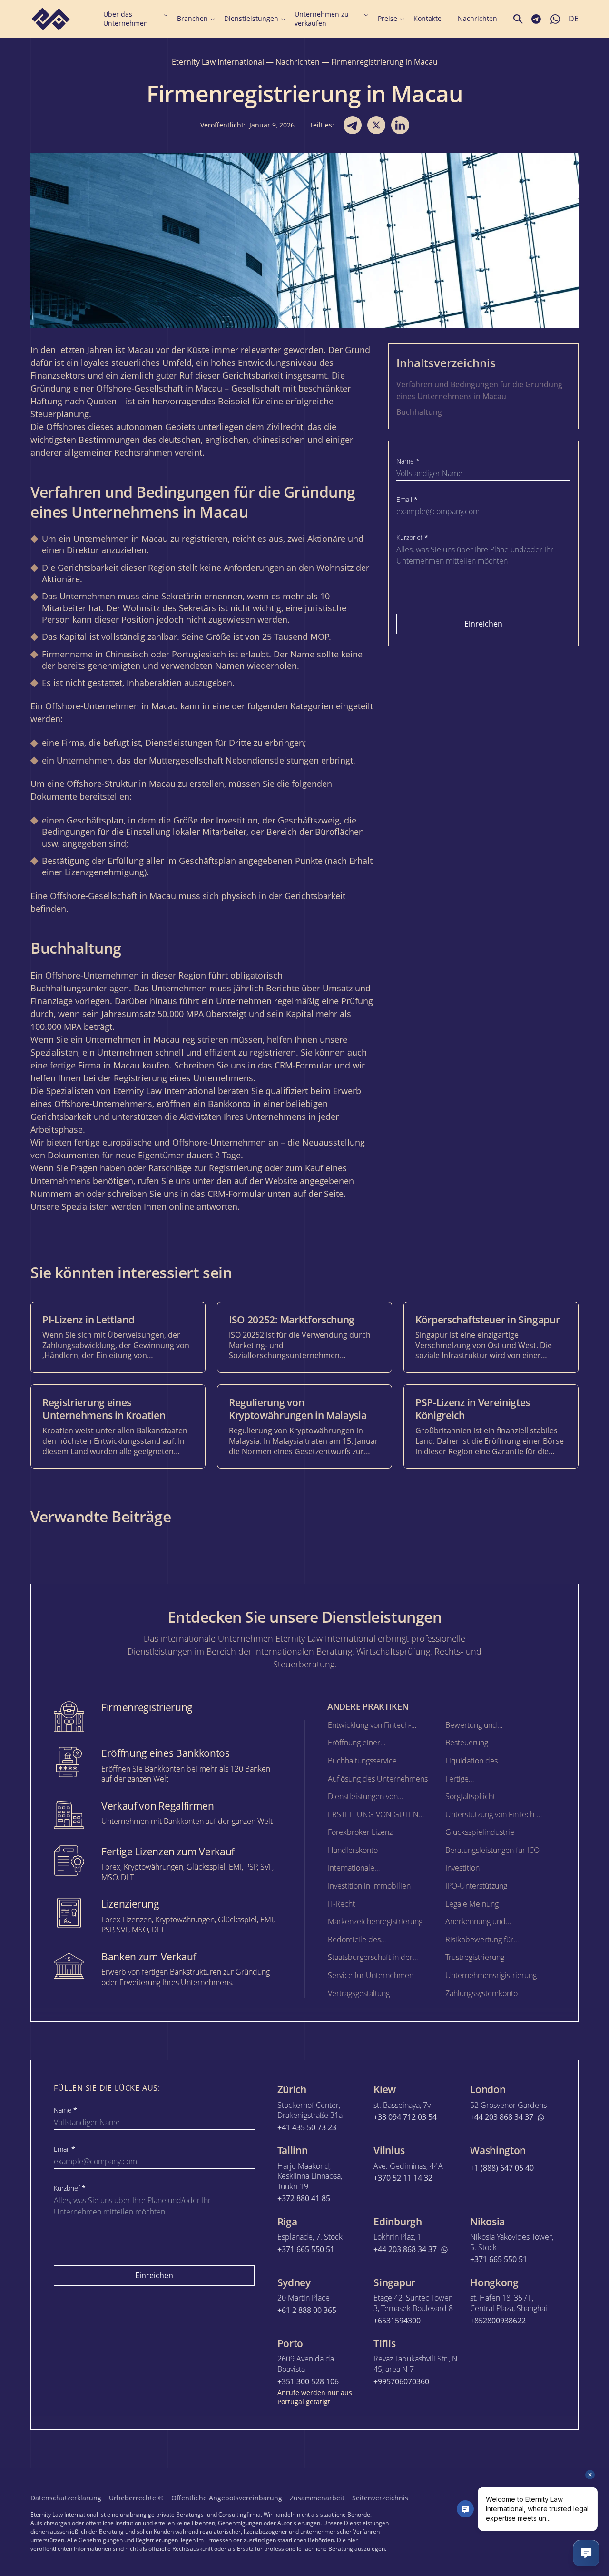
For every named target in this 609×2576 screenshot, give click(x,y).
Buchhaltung (419, 412)
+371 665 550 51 (306, 2249)
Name (408, 461)
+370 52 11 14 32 (403, 2178)
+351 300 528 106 (308, 2382)
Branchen (192, 19)
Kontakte (427, 19)
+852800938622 (498, 2321)
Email (407, 500)
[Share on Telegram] (353, 125)
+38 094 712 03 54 (405, 2117)
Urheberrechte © (136, 2498)
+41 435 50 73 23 (307, 2128)
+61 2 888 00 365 (307, 2310)
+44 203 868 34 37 (502, 2117)
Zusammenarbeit (317, 2498)
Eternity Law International (218, 62)
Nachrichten (477, 19)
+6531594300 (397, 2321)
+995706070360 (401, 2382)
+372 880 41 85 (304, 2199)
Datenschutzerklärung (66, 2498)
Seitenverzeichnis (380, 2498)
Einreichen (483, 624)
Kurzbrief (412, 538)
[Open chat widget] (586, 2553)
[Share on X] (376, 125)
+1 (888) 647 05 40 (502, 2168)
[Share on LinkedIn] (400, 125)
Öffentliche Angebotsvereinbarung (227, 2498)
